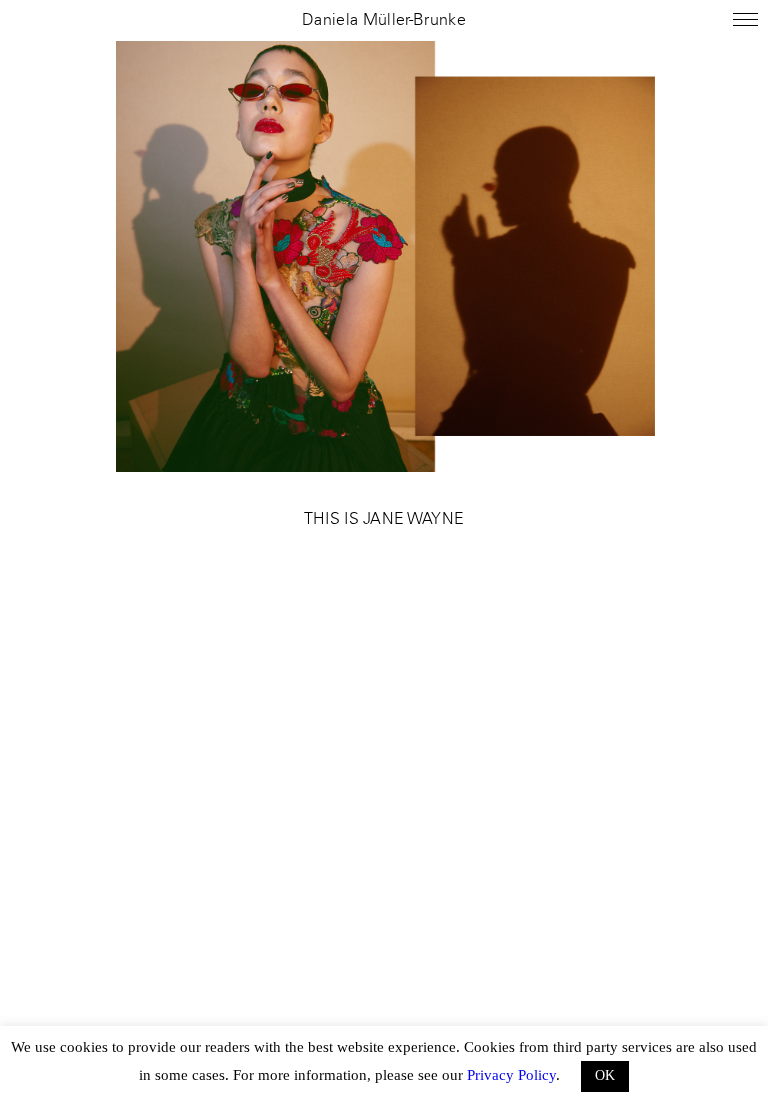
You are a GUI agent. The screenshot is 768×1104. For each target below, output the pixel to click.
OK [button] (605, 1075)
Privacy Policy (511, 1075)
